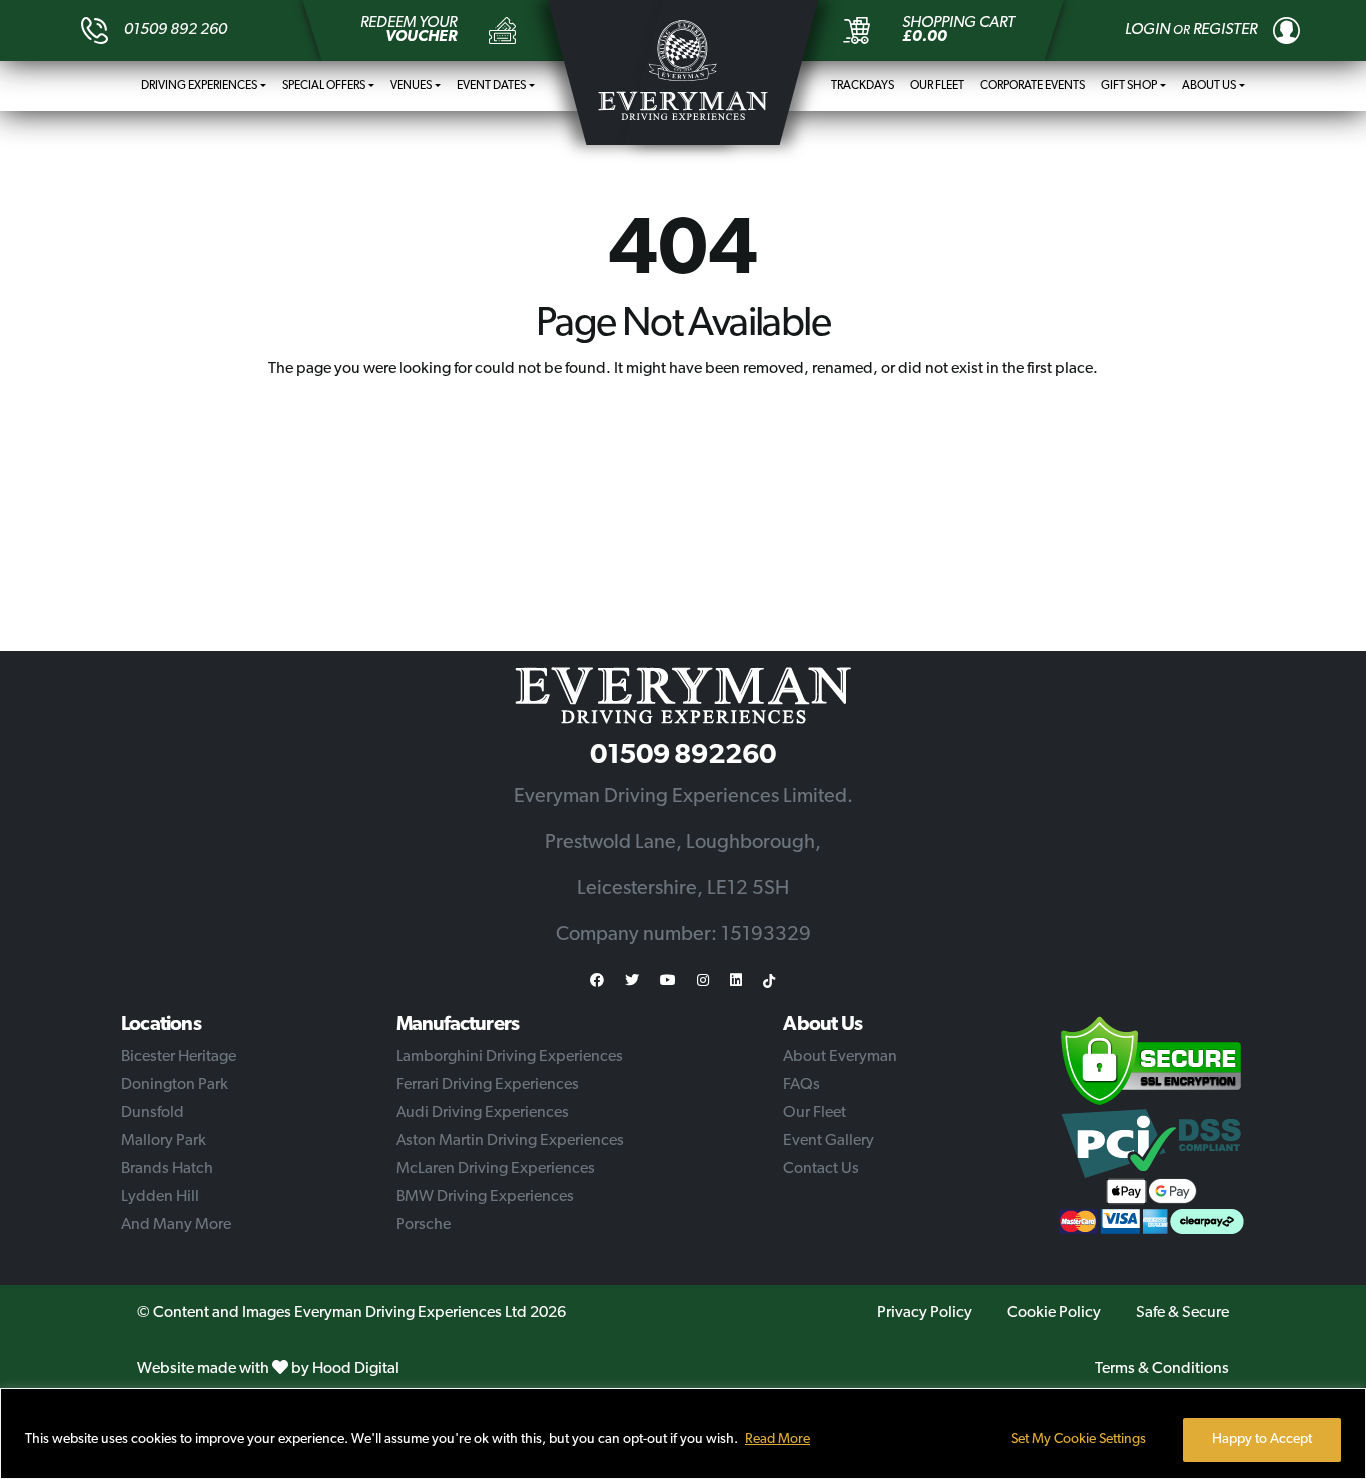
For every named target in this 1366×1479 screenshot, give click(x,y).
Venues (411, 86)
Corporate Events (1032, 86)
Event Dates (491, 86)
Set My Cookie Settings (1078, 1439)
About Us (1209, 86)
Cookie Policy (1054, 1313)
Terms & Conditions (1162, 1369)
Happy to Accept (1262, 1439)
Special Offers (323, 86)
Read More (777, 1439)
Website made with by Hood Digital (268, 1369)
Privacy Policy (924, 1313)
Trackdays (862, 86)
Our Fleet (937, 86)
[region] (683, 1433)
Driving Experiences (199, 86)
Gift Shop (1129, 86)
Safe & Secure (1182, 1313)
